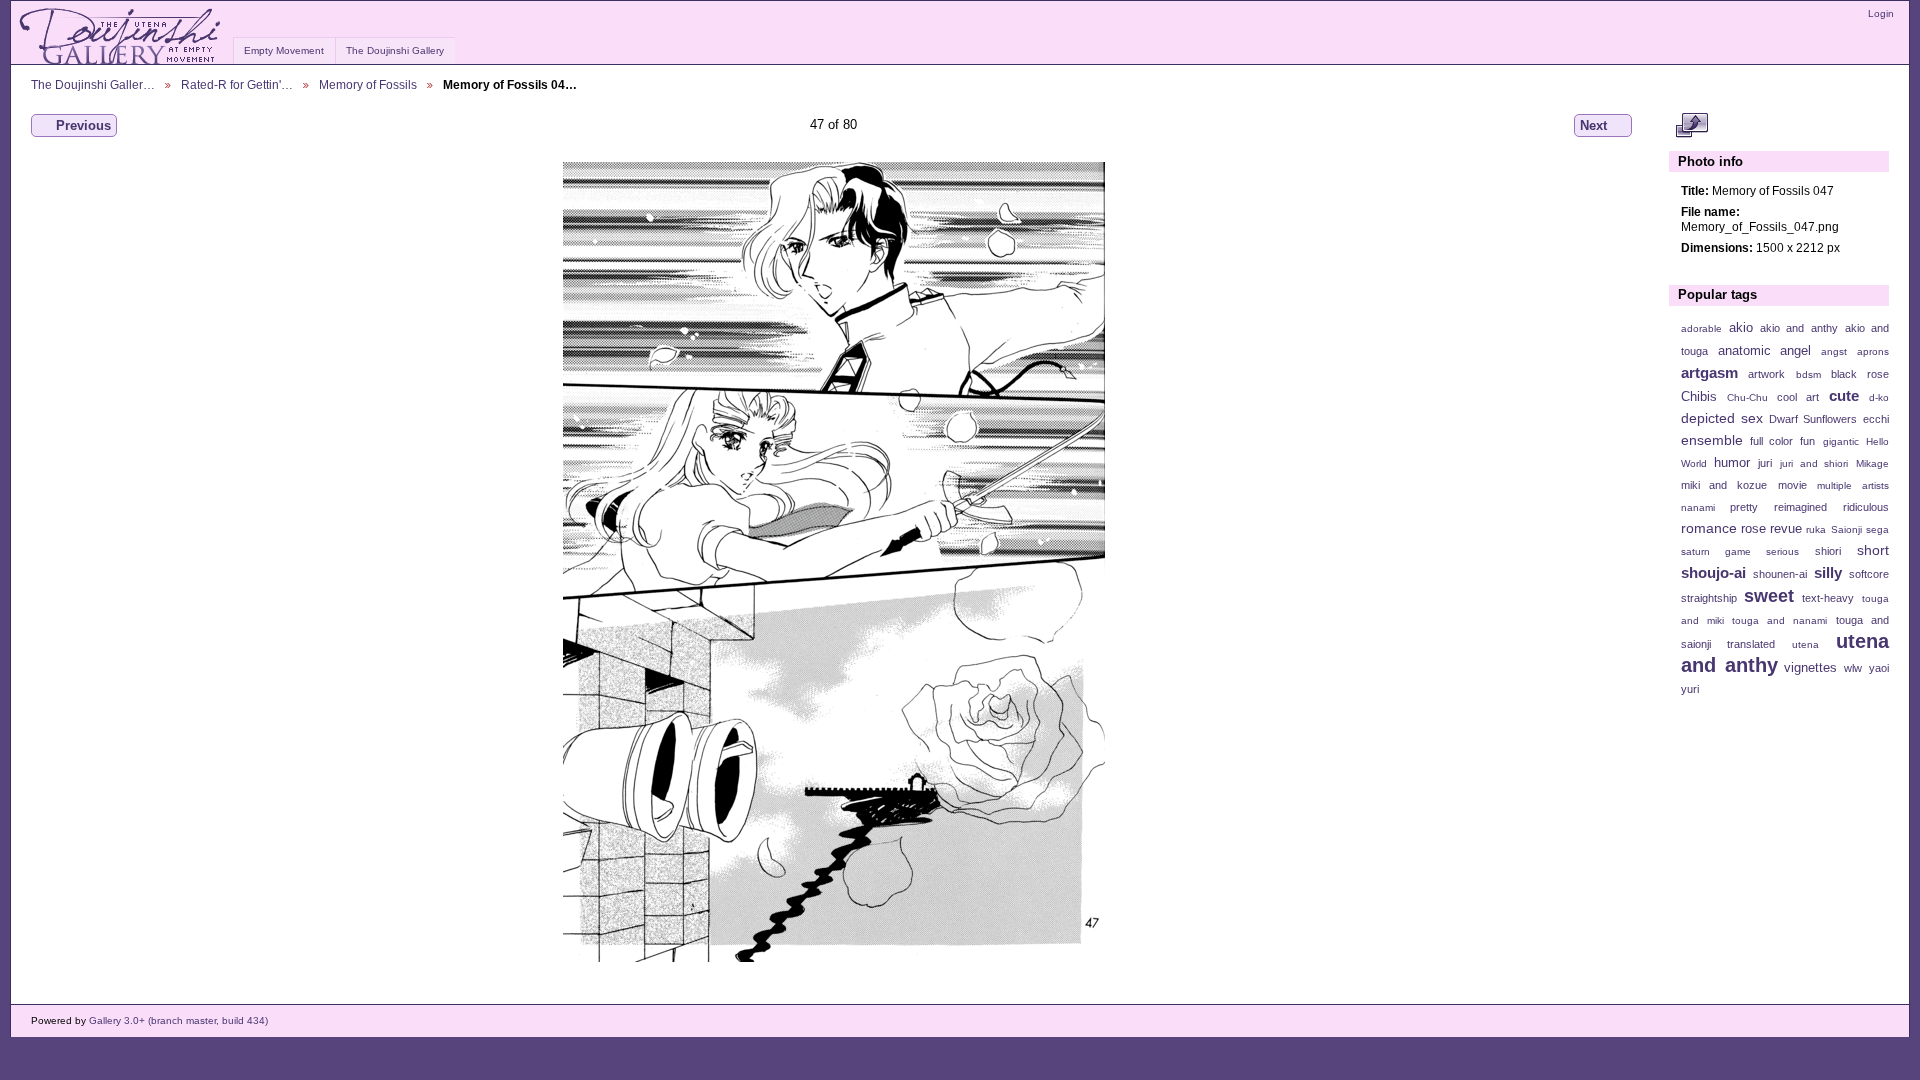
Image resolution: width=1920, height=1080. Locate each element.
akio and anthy (1798, 328)
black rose (1860, 374)
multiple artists (1853, 485)
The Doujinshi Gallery (395, 50)
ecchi (1876, 419)
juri (1765, 463)
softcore (1869, 574)
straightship (1709, 598)
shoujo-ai (1713, 572)
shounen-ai (1780, 574)
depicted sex (1722, 418)
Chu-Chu (1747, 397)
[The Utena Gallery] (121, 37)
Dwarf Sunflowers (1813, 419)
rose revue (1771, 529)
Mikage (1872, 463)
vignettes (1810, 668)
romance (1709, 528)
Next (1593, 125)
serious (1782, 551)
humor (1732, 463)
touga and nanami (1779, 620)
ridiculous (1866, 507)
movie (1792, 485)
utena (1805, 644)
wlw (1853, 668)
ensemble (1712, 440)
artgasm (1709, 372)
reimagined (1800, 507)
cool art (1798, 397)
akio (1741, 328)
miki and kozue (1724, 485)
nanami (1698, 507)
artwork (1766, 374)
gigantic (1841, 441)
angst (1834, 351)
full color (1771, 441)
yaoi (1879, 668)
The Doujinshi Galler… (93, 84)
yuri (1690, 689)
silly (1828, 572)
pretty (1744, 507)
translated (1751, 644)
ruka (1816, 529)
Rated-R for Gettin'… (237, 84)
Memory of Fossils (368, 84)
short (1873, 550)
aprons (1873, 351)
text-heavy (1828, 598)
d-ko (1879, 397)
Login (1881, 13)
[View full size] (833, 562)
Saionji (1846, 529)
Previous (83, 125)
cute (1844, 395)
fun (1807, 441)
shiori (1828, 551)
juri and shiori (1814, 463)
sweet (1769, 595)
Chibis (1699, 397)
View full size (1691, 126)
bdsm (1808, 374)
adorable (1701, 328)
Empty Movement (284, 50)
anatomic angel (1765, 351)
